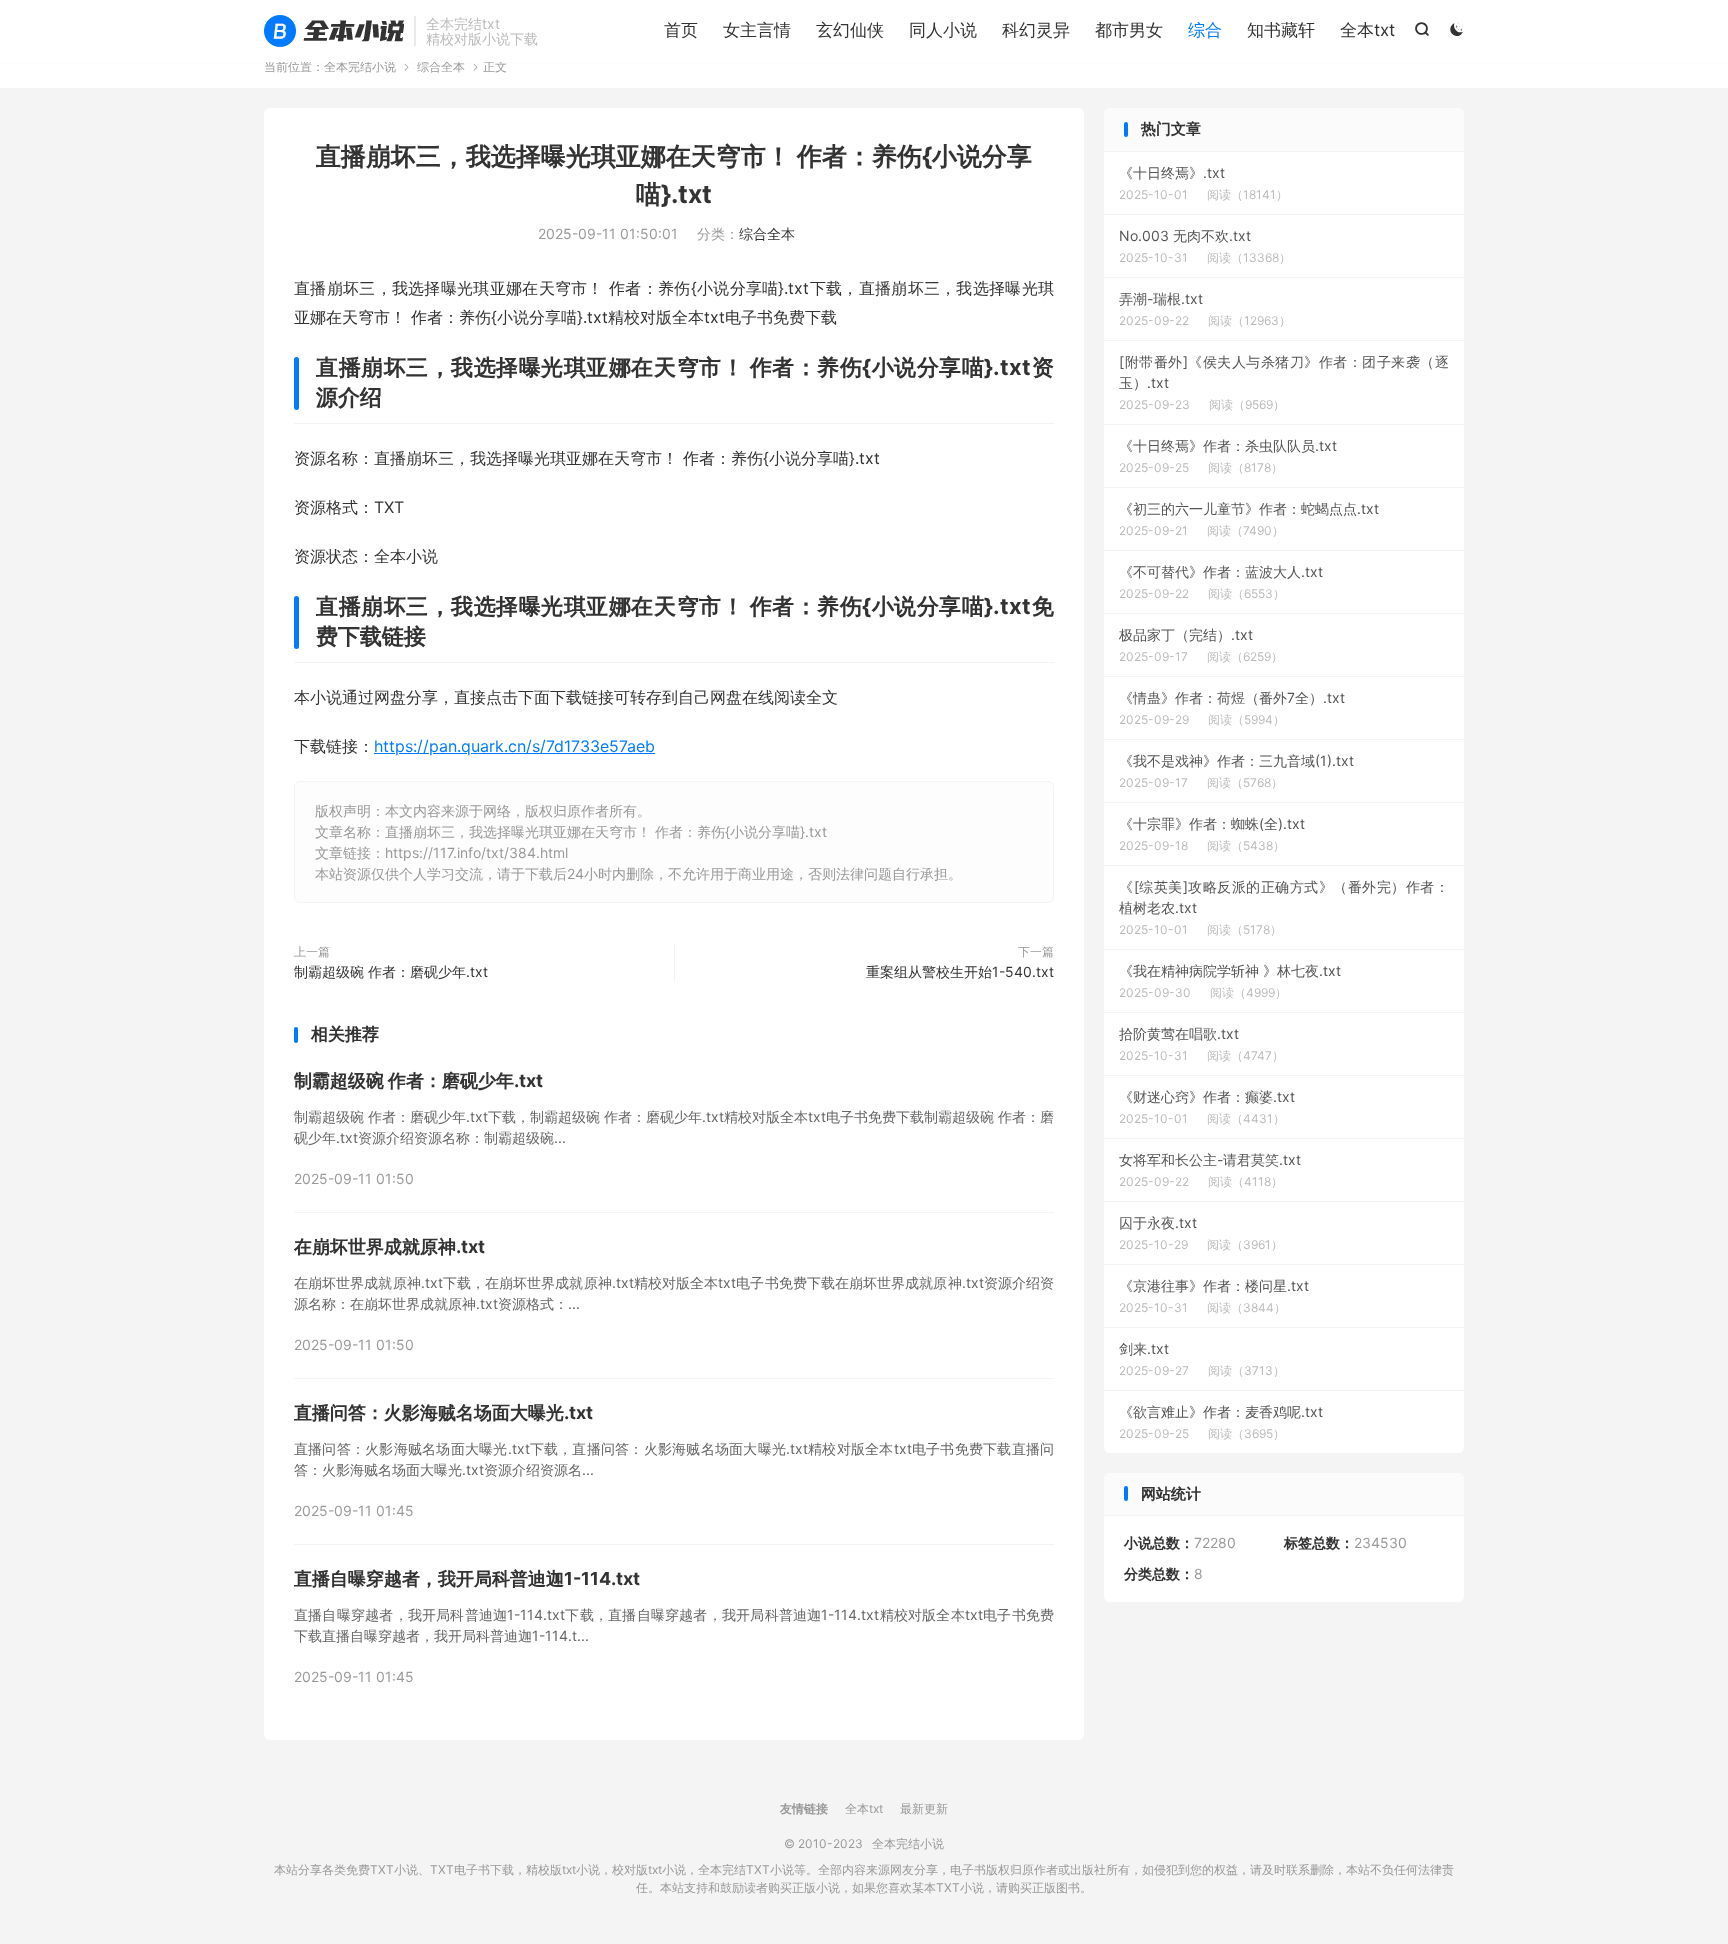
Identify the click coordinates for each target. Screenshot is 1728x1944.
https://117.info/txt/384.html (476, 852)
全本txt (1367, 30)
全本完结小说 (334, 31)
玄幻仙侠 (850, 30)
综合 (1205, 30)
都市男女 (1129, 30)
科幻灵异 (1036, 30)
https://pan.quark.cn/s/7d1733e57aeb (514, 746)
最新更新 (924, 1808)
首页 (681, 30)
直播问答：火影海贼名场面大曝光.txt (443, 1412)
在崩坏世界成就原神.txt (389, 1246)
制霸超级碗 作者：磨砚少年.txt (391, 971)
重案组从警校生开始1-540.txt (960, 971)
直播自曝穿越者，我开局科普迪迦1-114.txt (467, 1578)
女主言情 (757, 30)
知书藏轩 (1281, 30)
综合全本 (441, 66)
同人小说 (943, 30)
